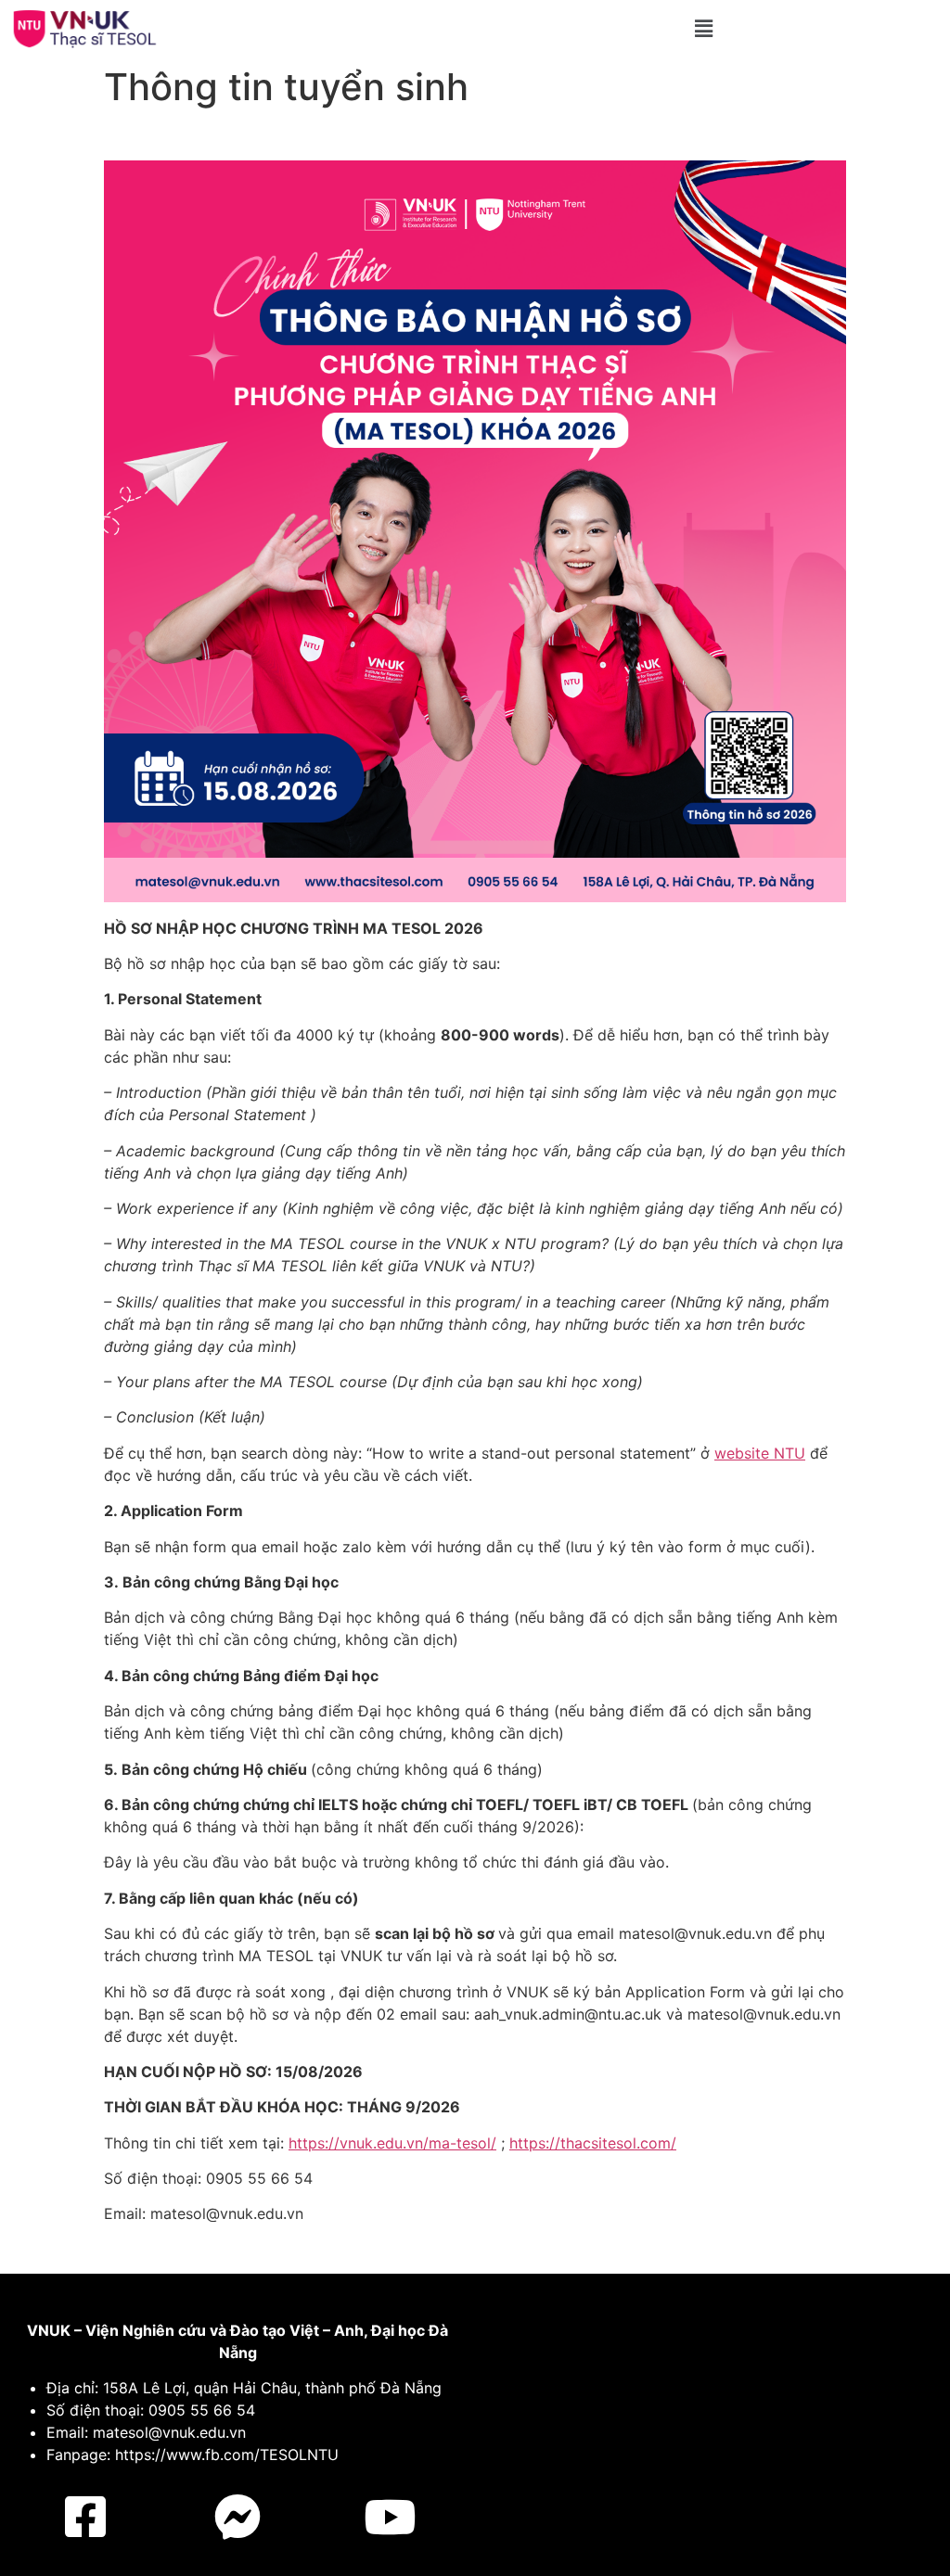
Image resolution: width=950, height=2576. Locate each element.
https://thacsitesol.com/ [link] (593, 2143)
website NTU (760, 1453)
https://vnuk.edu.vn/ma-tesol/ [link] (392, 2143)
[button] (703, 28)
